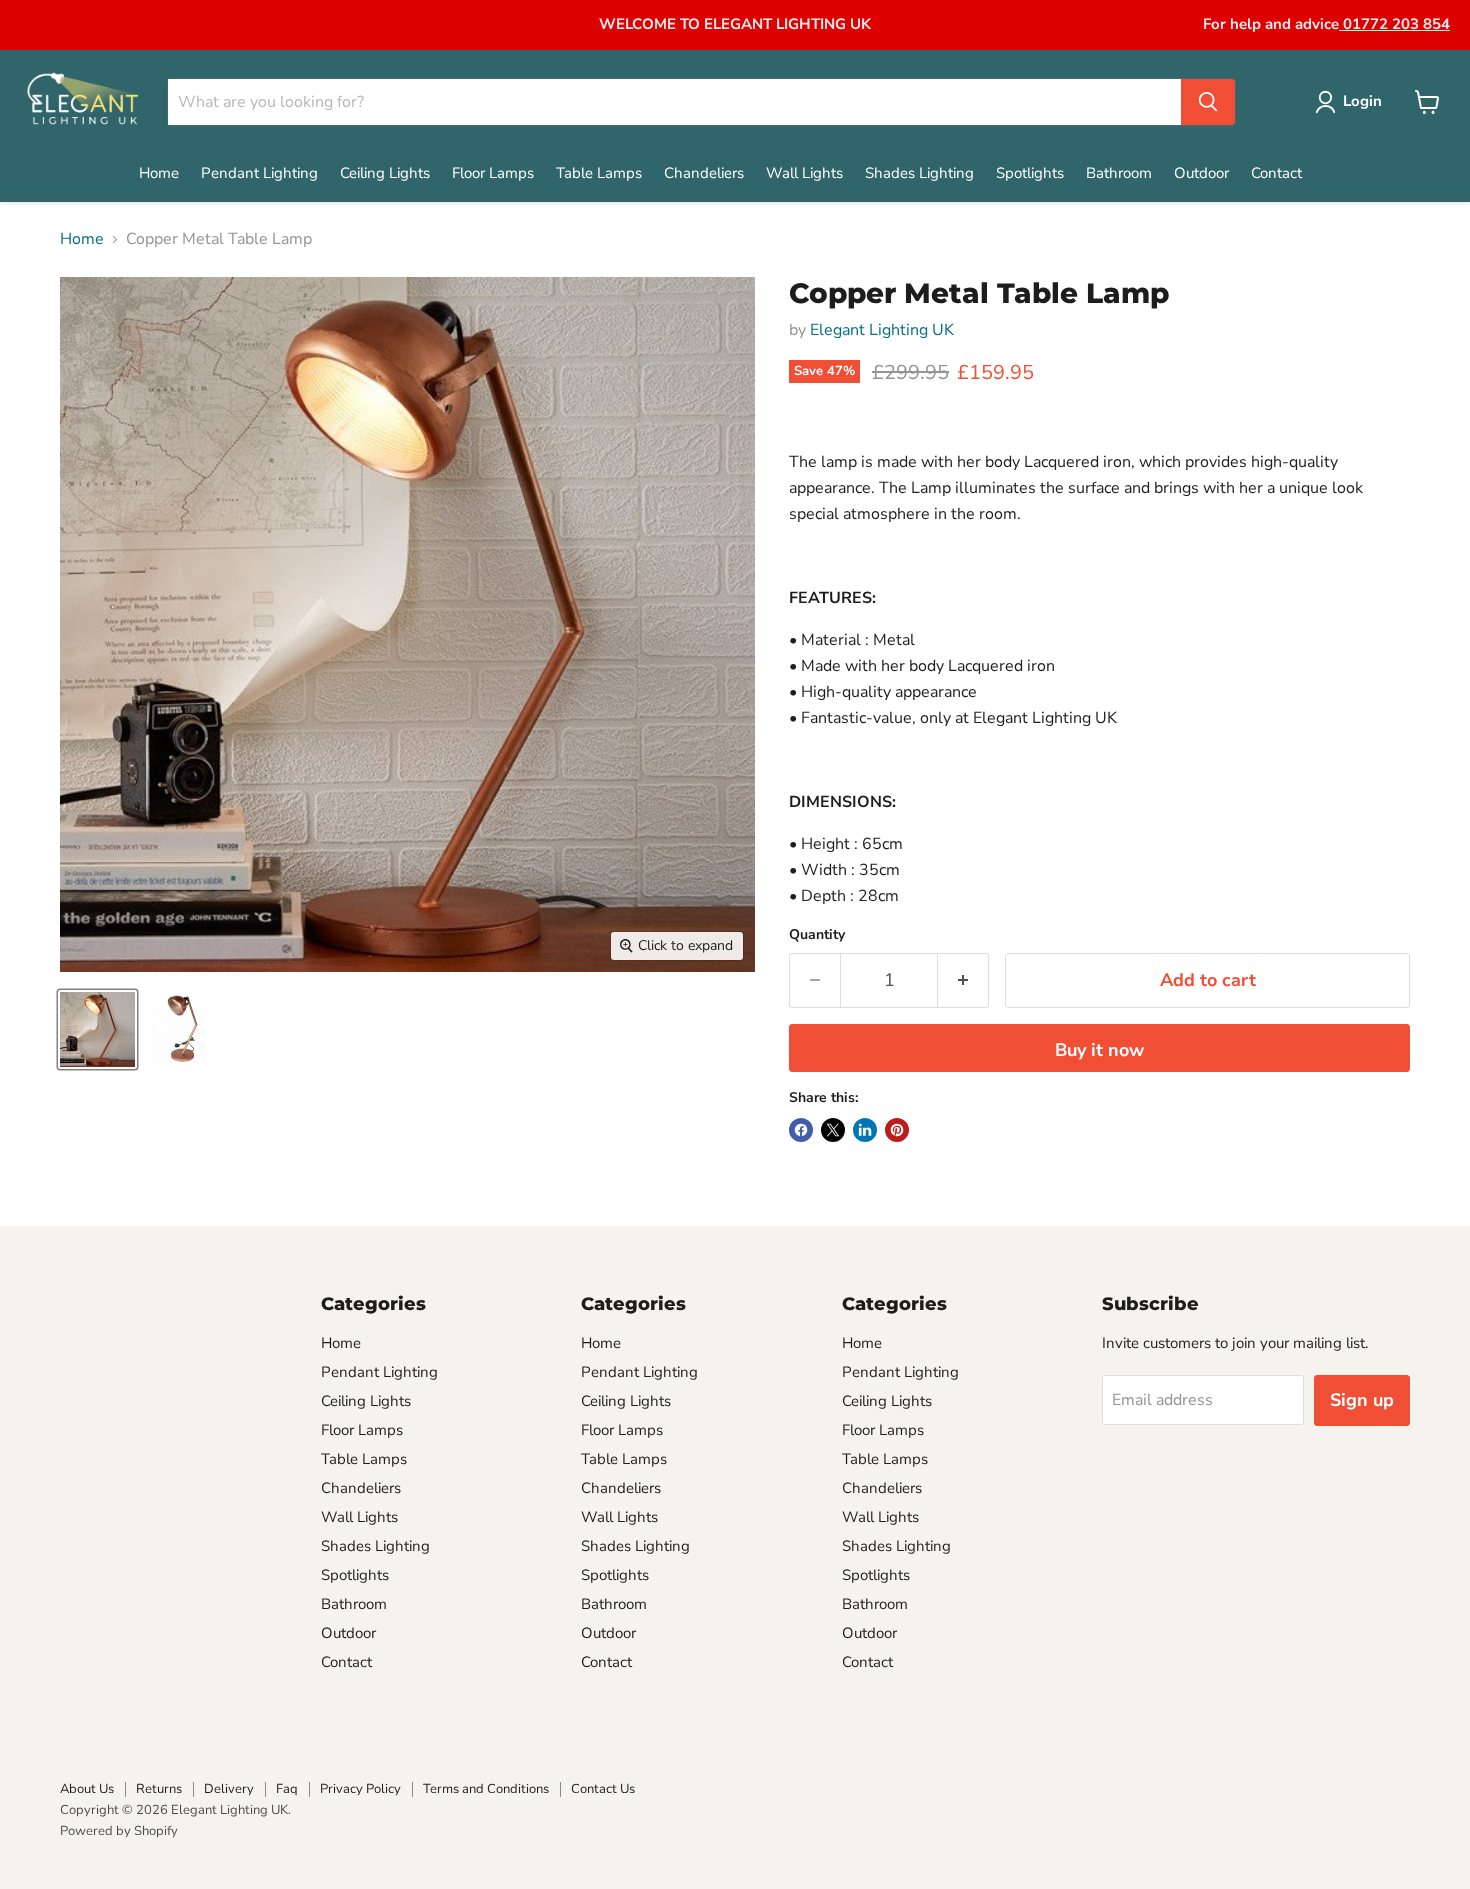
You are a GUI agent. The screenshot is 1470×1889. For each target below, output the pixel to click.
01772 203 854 (1394, 24)
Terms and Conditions (486, 1789)
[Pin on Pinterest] (897, 1130)
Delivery (229, 1789)
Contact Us (603, 1789)
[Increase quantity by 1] (963, 980)
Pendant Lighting (259, 173)
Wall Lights (804, 173)
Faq (287, 1789)
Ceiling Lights (385, 173)
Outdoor (1201, 173)
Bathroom (1119, 173)
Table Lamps (599, 173)
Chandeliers (704, 173)
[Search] (1208, 102)
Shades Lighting (919, 173)
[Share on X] (833, 1130)
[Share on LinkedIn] (865, 1130)
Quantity (817, 935)
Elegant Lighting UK (882, 330)
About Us (87, 1789)
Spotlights (1030, 173)
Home (159, 173)
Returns (159, 1789)
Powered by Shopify (119, 1831)
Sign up (1362, 1400)
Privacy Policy (360, 1789)
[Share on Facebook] (801, 1130)
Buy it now (1099, 1050)
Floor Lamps (493, 173)
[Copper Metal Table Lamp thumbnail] (97, 1029)
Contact (1276, 173)
